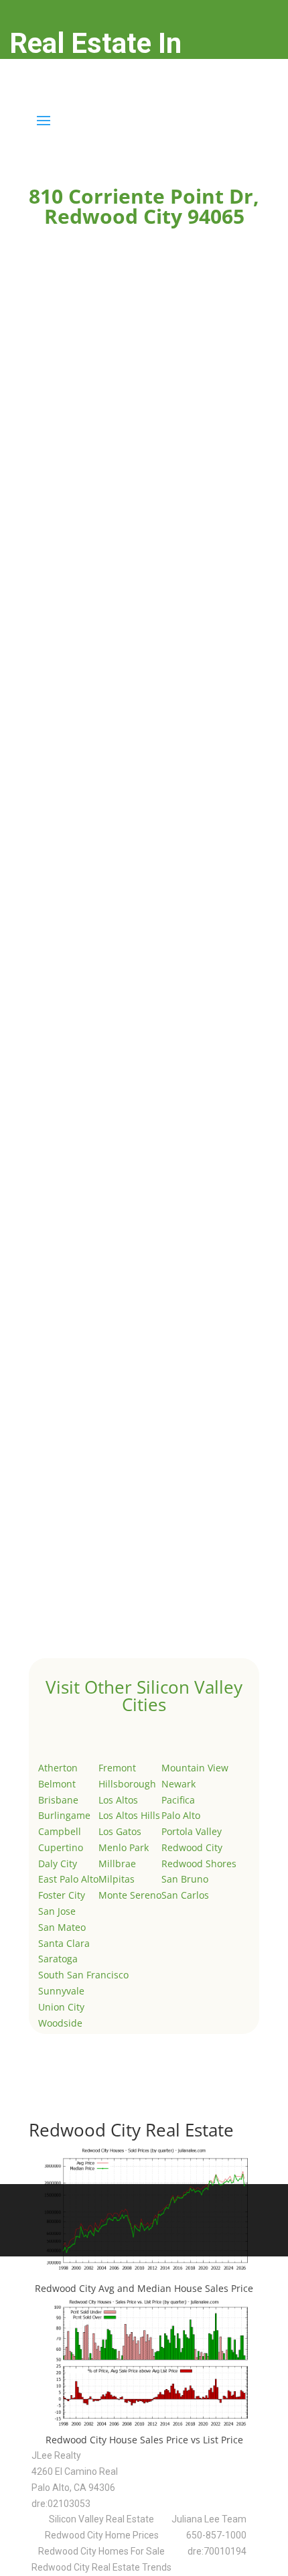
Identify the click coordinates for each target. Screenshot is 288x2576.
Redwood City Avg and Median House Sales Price (144, 2288)
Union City (61, 2007)
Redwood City (192, 1847)
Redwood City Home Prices (102, 2535)
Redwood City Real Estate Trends (101, 2567)
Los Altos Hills (129, 1815)
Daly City (58, 1863)
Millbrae (117, 1863)
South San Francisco (83, 1975)
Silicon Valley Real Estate (101, 2519)
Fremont (117, 1768)
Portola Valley (192, 1831)
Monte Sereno (130, 1895)
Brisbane (58, 1800)
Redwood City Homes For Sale (101, 2551)
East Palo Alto (68, 1879)
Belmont (57, 1784)
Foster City (62, 1895)
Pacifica (178, 1800)
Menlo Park (124, 1847)
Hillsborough (127, 1784)
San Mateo (62, 1927)
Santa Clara (64, 1943)
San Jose (57, 1911)
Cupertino (61, 1847)
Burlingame (64, 1815)
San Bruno (185, 1879)
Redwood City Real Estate (131, 2130)
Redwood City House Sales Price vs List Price (144, 2440)
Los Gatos (120, 1831)
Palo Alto (181, 1815)
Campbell (60, 1831)
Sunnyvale (61, 1991)
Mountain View (195, 1768)
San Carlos (185, 1895)
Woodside (60, 2023)
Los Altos (118, 1800)
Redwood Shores (199, 1863)
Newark (178, 1784)
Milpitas (117, 1879)
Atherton (58, 1768)
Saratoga (58, 1959)
